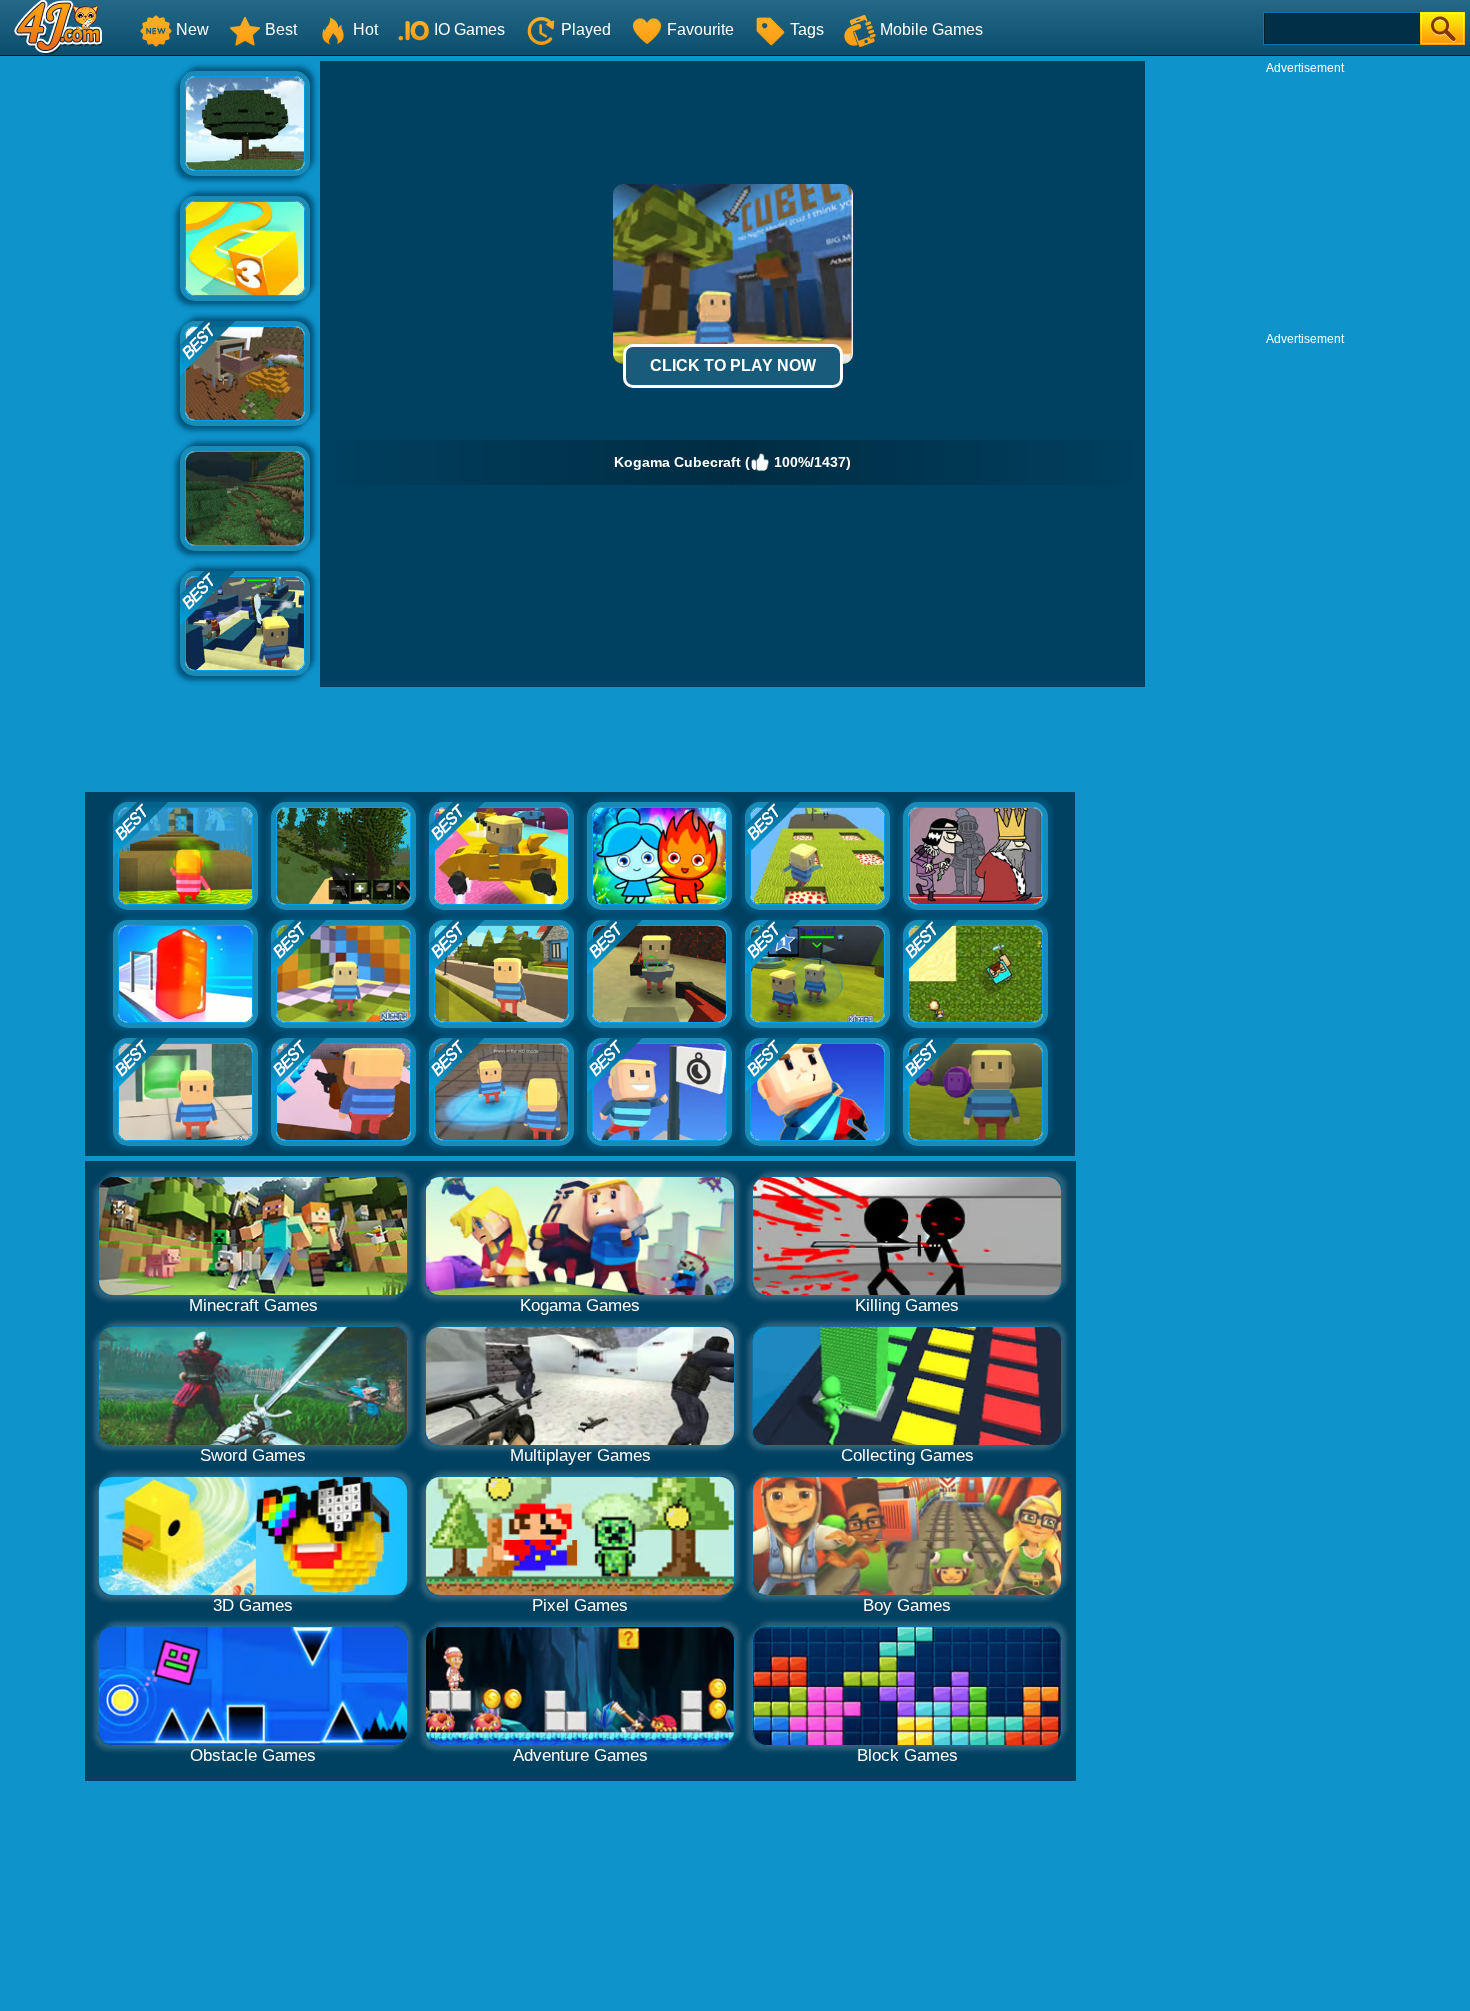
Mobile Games (931, 29)
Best (281, 29)
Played (586, 29)
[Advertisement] (90, 361)
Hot (365, 29)
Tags (807, 29)
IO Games (469, 29)
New (192, 29)
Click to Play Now (733, 365)
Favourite (700, 29)
